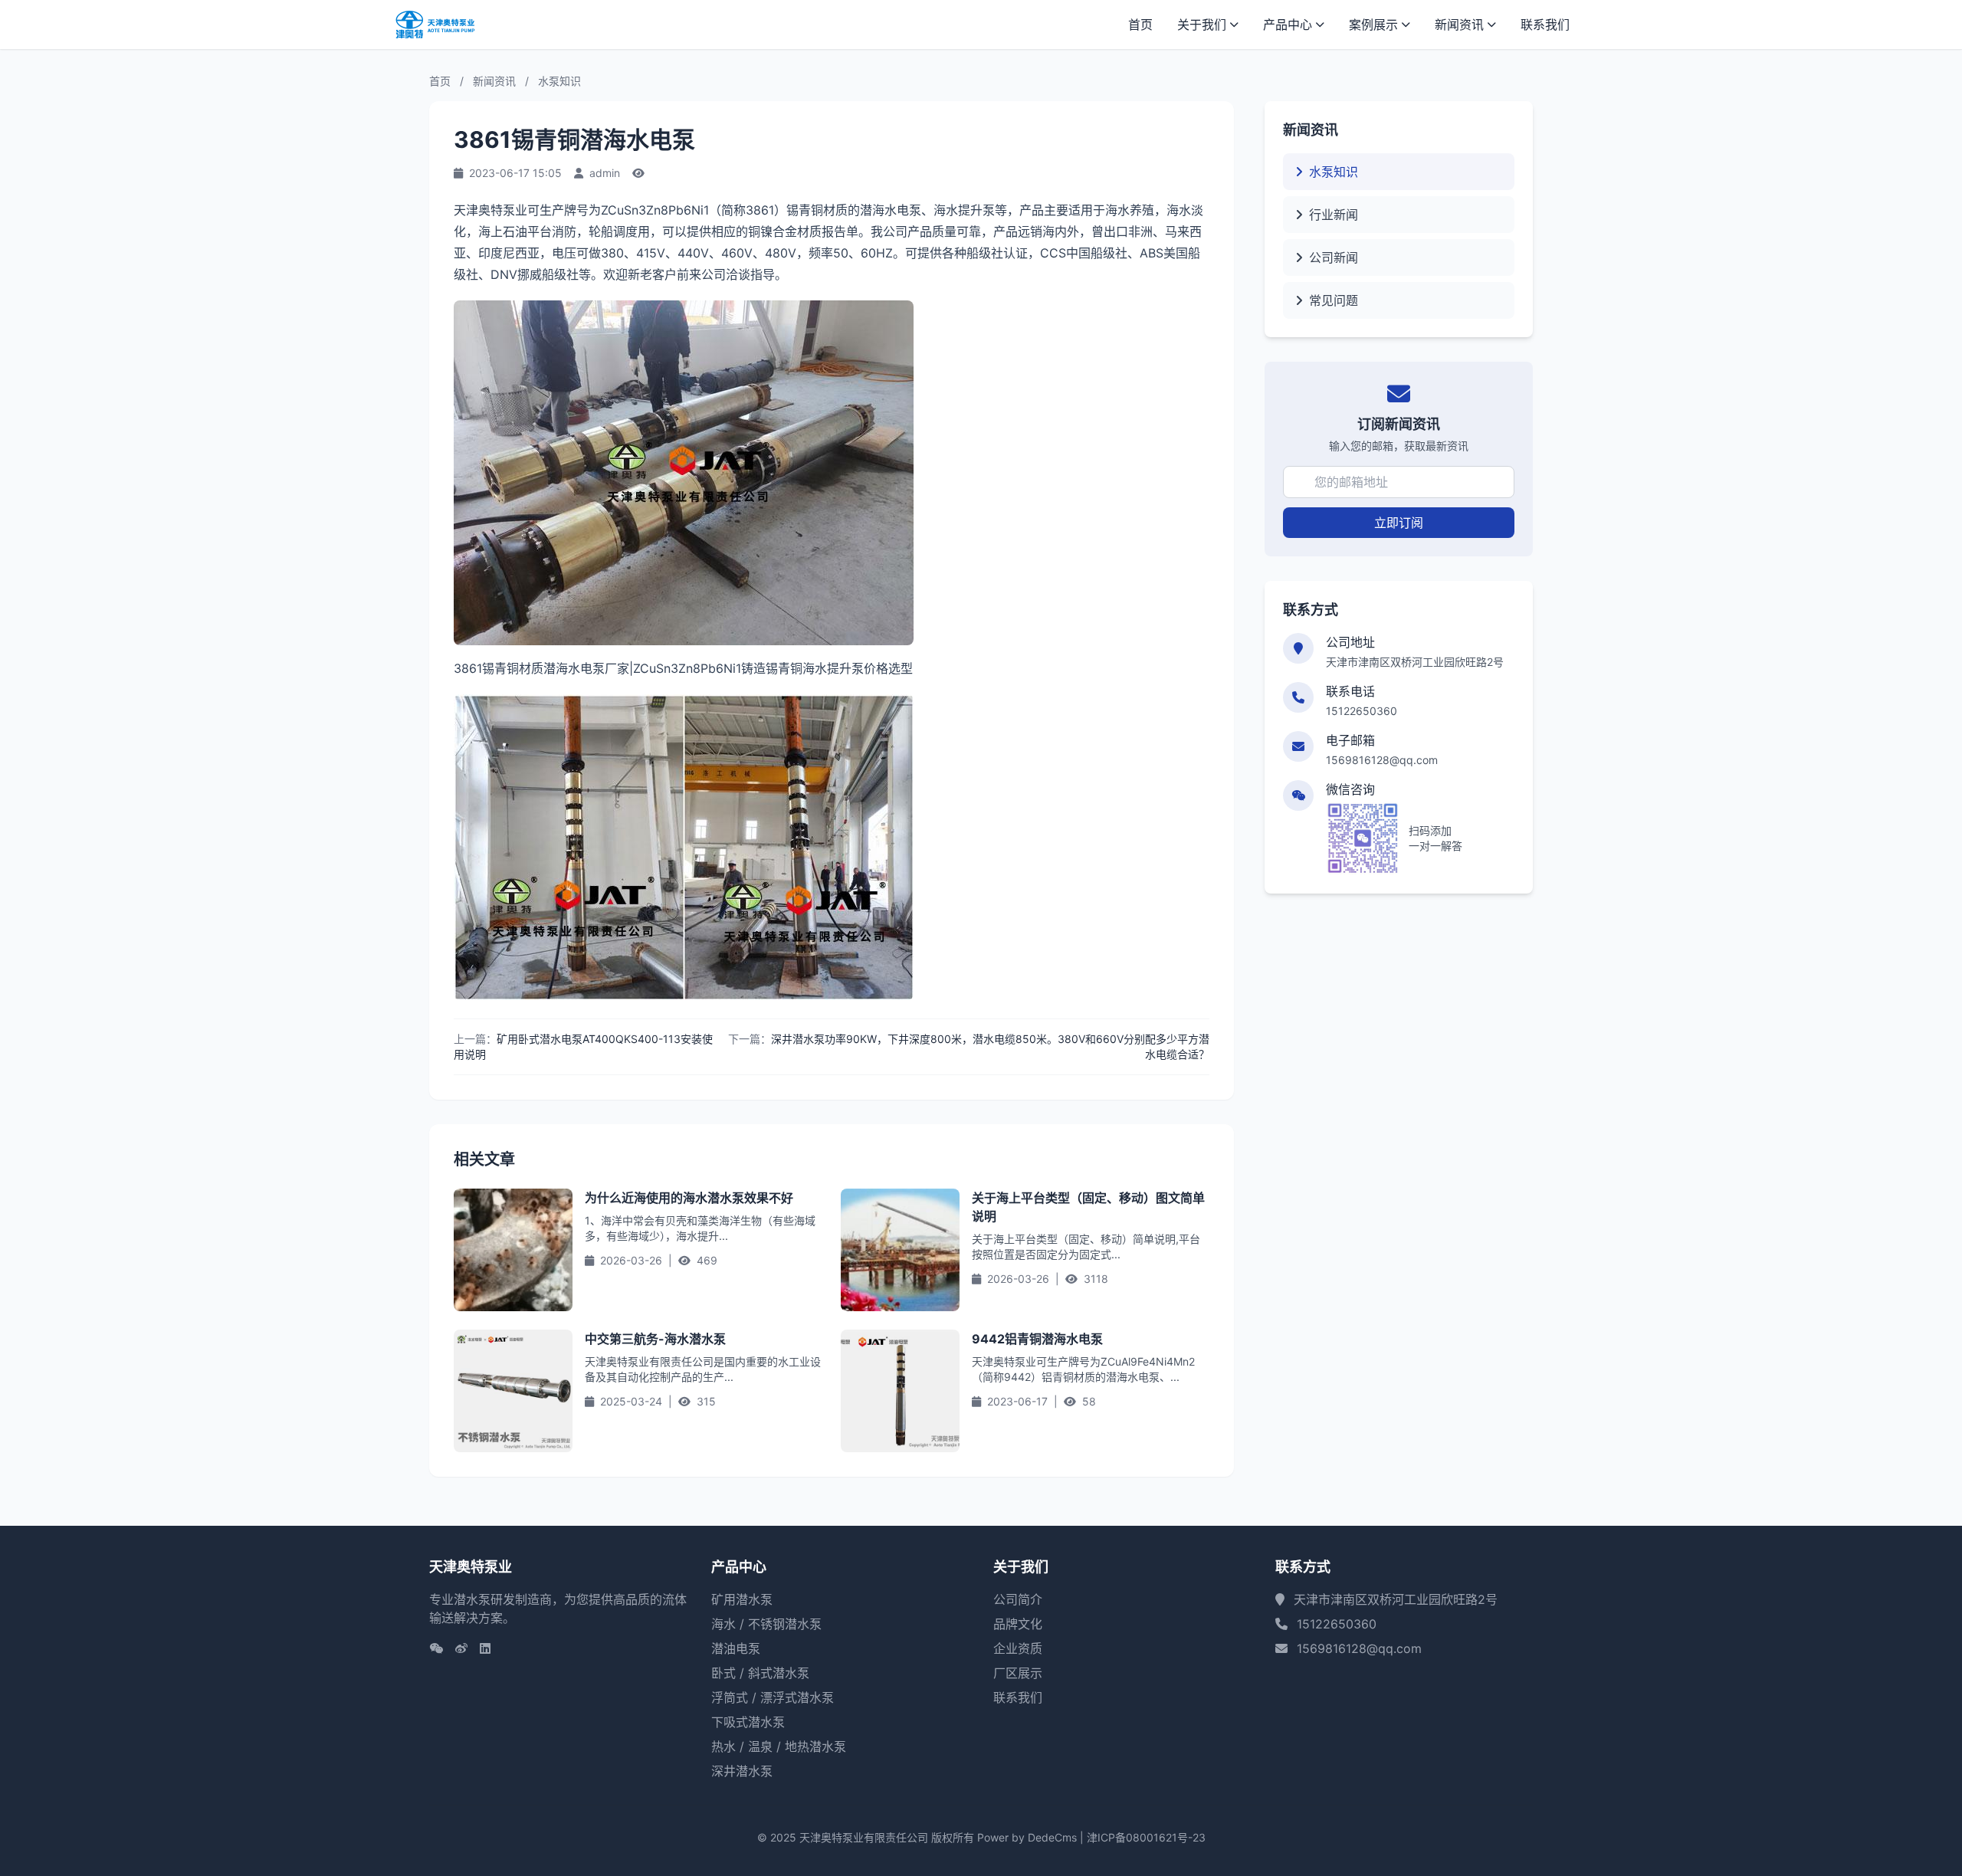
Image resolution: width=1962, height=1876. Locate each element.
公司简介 (1018, 1599)
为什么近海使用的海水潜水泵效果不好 (689, 1198)
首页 (1140, 25)
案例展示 (1373, 25)
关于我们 (1202, 25)
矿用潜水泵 (742, 1599)
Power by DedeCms (1027, 1837)
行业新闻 (1334, 215)
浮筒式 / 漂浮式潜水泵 (773, 1697)
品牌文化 (1018, 1624)
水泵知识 (559, 81)
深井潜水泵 (742, 1771)
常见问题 (1334, 300)
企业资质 (1018, 1648)
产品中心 (1288, 25)
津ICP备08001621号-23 (1146, 1837)
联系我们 (1545, 25)
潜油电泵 (736, 1648)
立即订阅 (1399, 523)
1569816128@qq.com (1382, 760)
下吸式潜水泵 (748, 1722)
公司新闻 (1334, 257)
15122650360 (1362, 711)
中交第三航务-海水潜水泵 (655, 1339)
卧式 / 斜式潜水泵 (760, 1673)
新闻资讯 (1459, 25)
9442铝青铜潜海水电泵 (1037, 1339)
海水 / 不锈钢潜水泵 (766, 1624)
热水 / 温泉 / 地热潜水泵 (779, 1746)
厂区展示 (1018, 1673)
